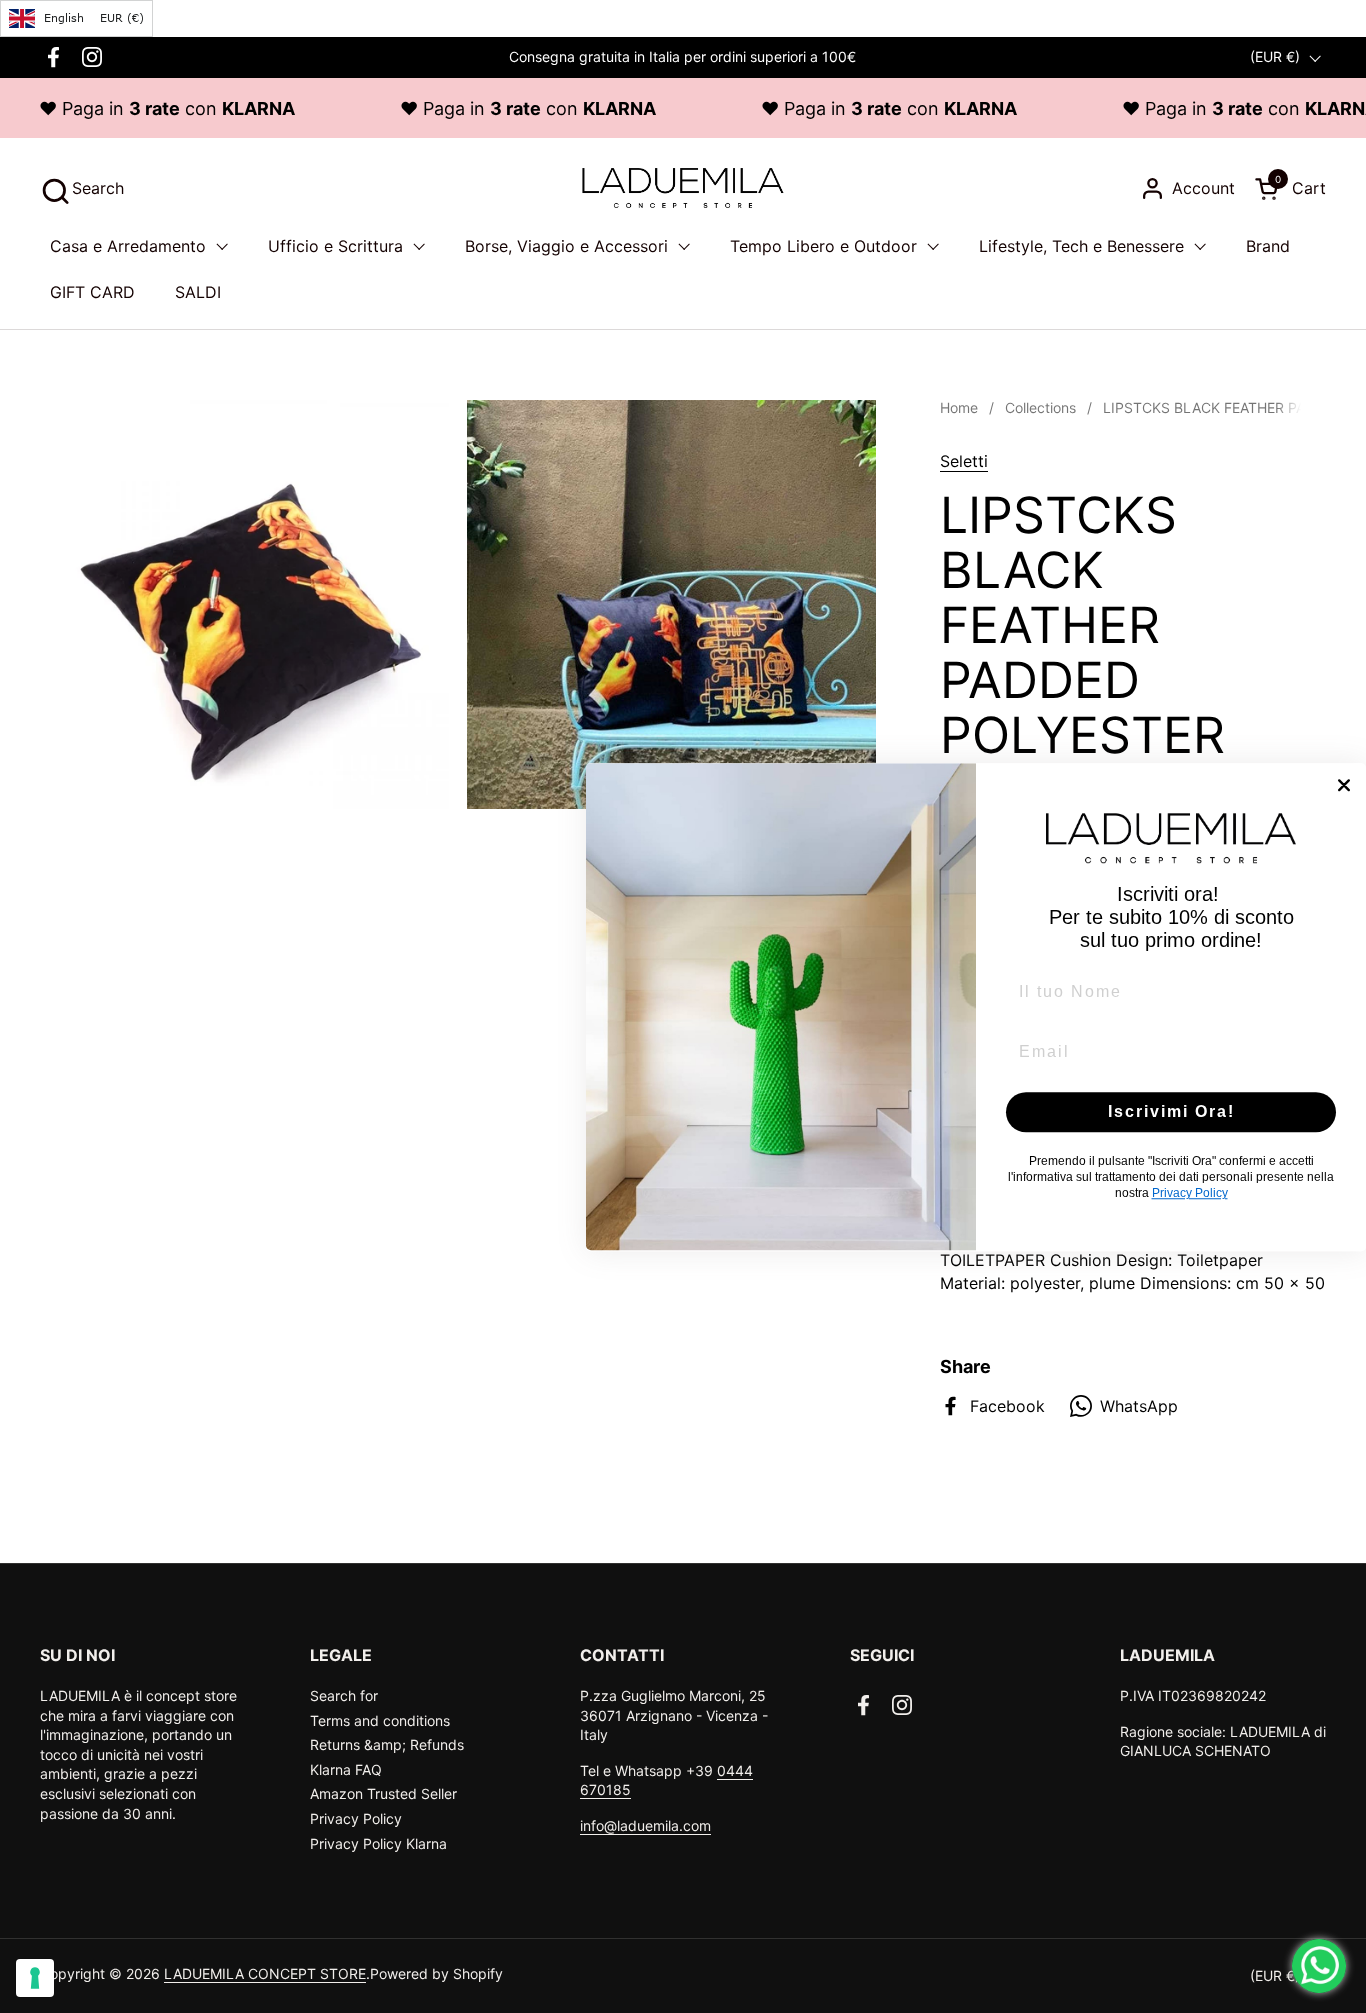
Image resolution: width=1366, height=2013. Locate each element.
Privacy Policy (356, 1818)
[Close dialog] (1344, 785)
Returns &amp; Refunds (387, 1744)
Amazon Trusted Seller (383, 1793)
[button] (82, 188)
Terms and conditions (380, 1720)
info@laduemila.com (645, 1825)
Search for (344, 1695)
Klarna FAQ (346, 1769)
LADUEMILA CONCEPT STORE (265, 1973)
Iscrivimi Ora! (1171, 1111)
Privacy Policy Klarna (378, 1843)
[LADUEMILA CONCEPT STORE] (682, 188)
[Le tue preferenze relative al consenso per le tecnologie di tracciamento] (35, 1978)
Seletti (964, 461)
